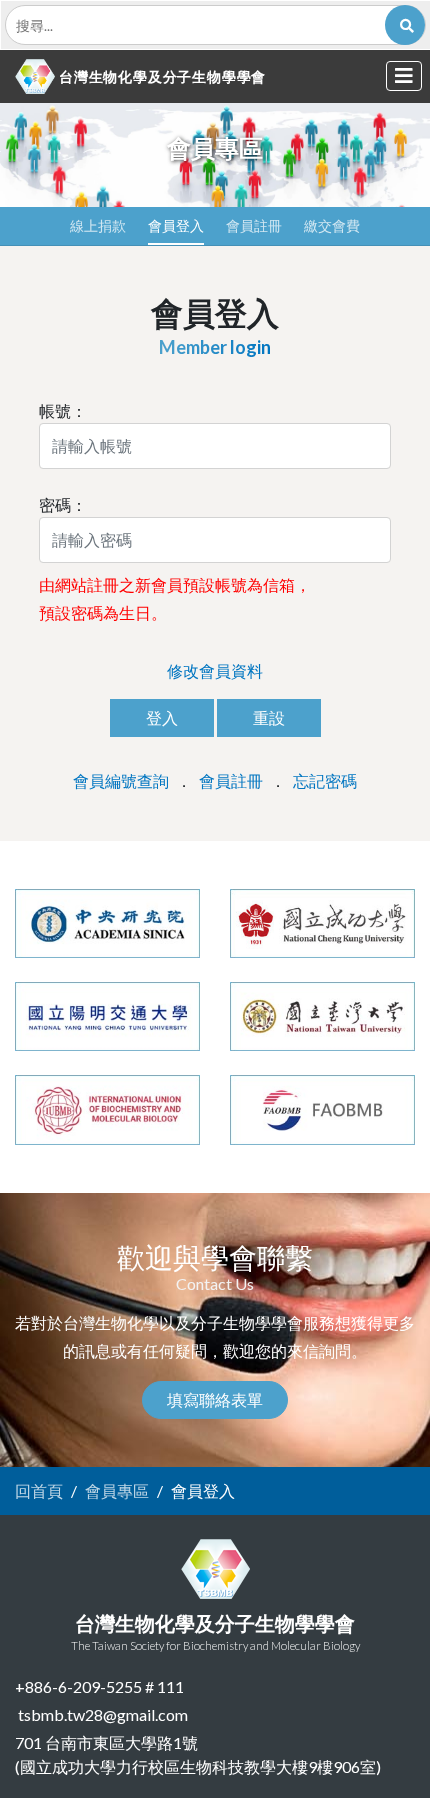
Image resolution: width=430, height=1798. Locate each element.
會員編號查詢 (121, 780)
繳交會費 (332, 225)
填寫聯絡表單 (215, 1399)
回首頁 (39, 1490)
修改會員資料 (215, 670)
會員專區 (117, 1490)
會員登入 (176, 225)
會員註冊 (254, 225)
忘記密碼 (325, 780)
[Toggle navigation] (404, 76)
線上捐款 (98, 225)
